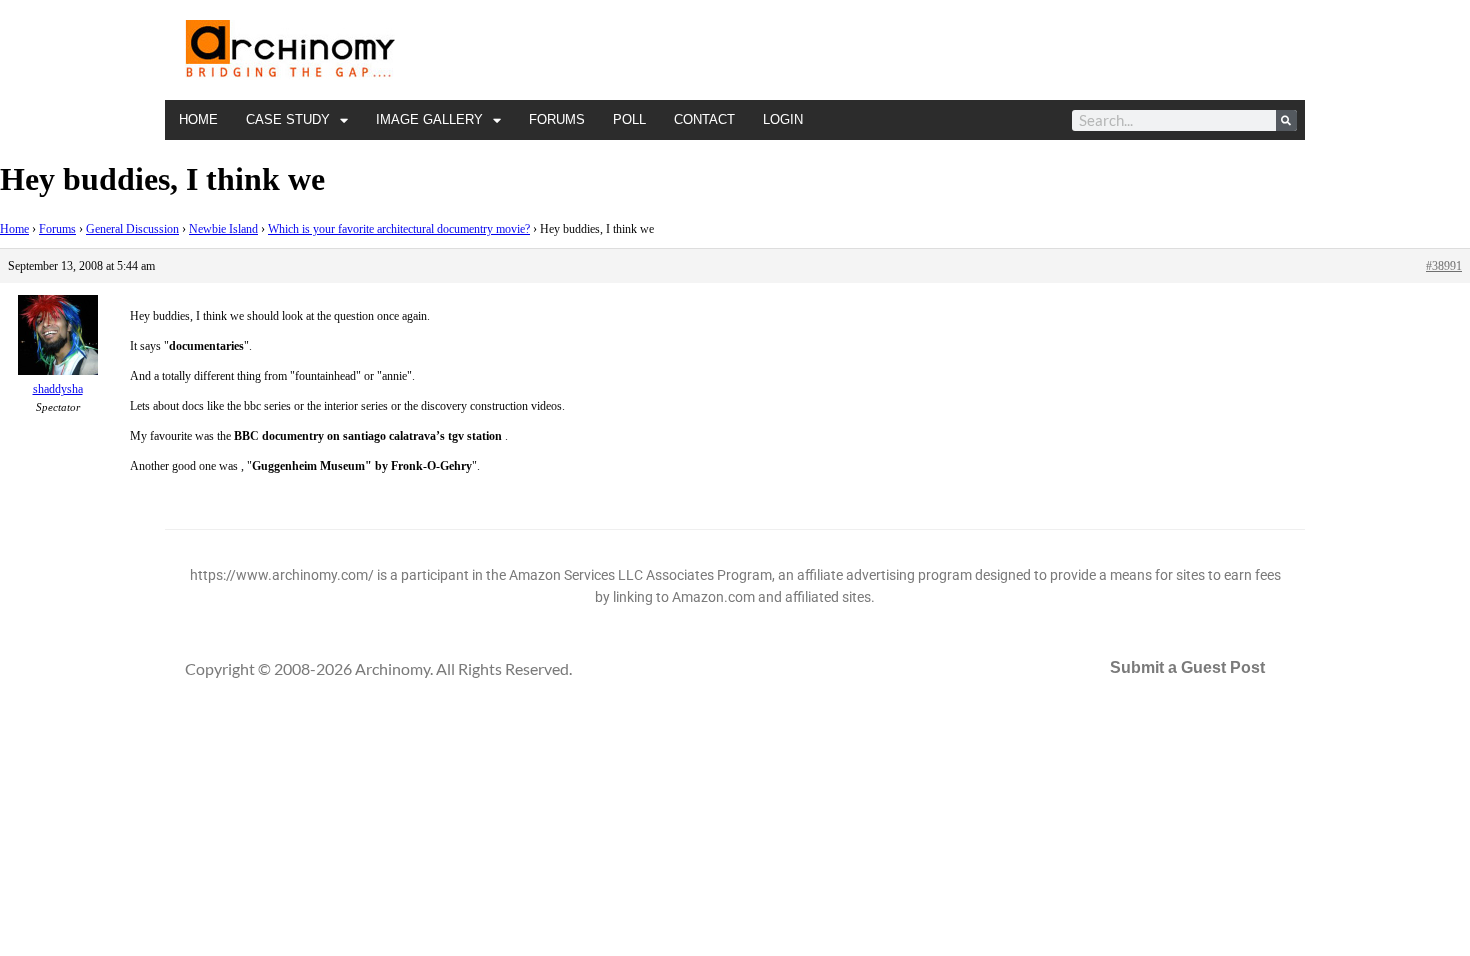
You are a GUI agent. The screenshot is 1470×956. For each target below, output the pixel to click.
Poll (629, 119)
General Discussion (132, 229)
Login (783, 119)
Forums (557, 119)
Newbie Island (223, 229)
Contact (704, 119)
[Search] (1286, 120)
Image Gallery (429, 119)
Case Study (288, 119)
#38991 (1444, 266)
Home (198, 119)
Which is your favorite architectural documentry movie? (399, 229)
